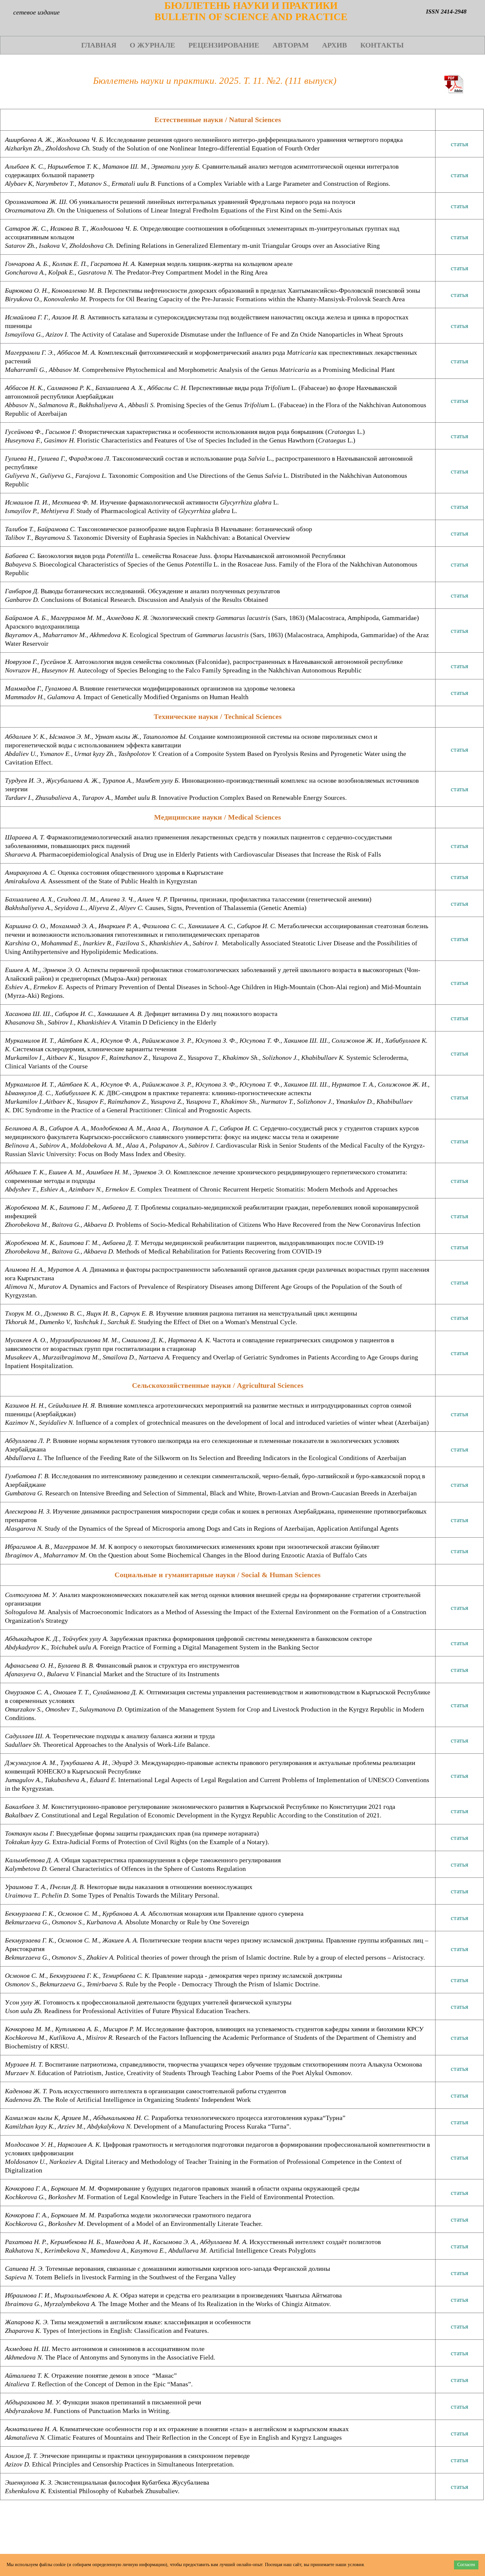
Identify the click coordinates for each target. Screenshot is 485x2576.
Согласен (466, 2565)
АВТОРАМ (291, 45)
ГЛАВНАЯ (99, 45)
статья (459, 144)
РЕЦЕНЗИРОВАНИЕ (224, 45)
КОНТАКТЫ (382, 45)
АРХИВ (335, 45)
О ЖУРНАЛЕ (152, 45)
